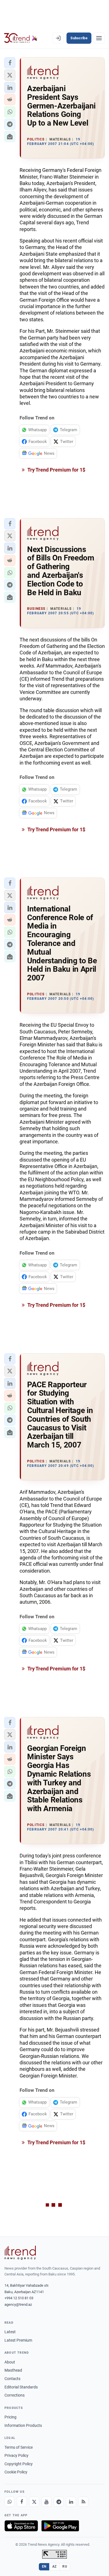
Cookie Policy (16, 2472)
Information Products (23, 2425)
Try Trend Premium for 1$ (56, 470)
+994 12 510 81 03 (19, 2298)
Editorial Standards (21, 2387)
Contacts (12, 2379)
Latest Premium (18, 2340)
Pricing (10, 2417)
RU (65, 2566)
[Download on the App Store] (21, 2526)
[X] (34, 2502)
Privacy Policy (16, 2455)
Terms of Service (19, 2447)
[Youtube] (46, 2502)
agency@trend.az (18, 2304)
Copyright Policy (19, 2464)
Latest (10, 2332)
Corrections (15, 2395)
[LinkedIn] (71, 2502)
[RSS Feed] (83, 2502)
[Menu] (99, 38)
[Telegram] (59, 2502)
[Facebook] (22, 2502)
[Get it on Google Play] (60, 2526)
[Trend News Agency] (20, 2253)
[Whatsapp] (10, 2502)
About (10, 2362)
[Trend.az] (21, 38)
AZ (54, 2566)
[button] (10, 63)
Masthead (13, 2370)
